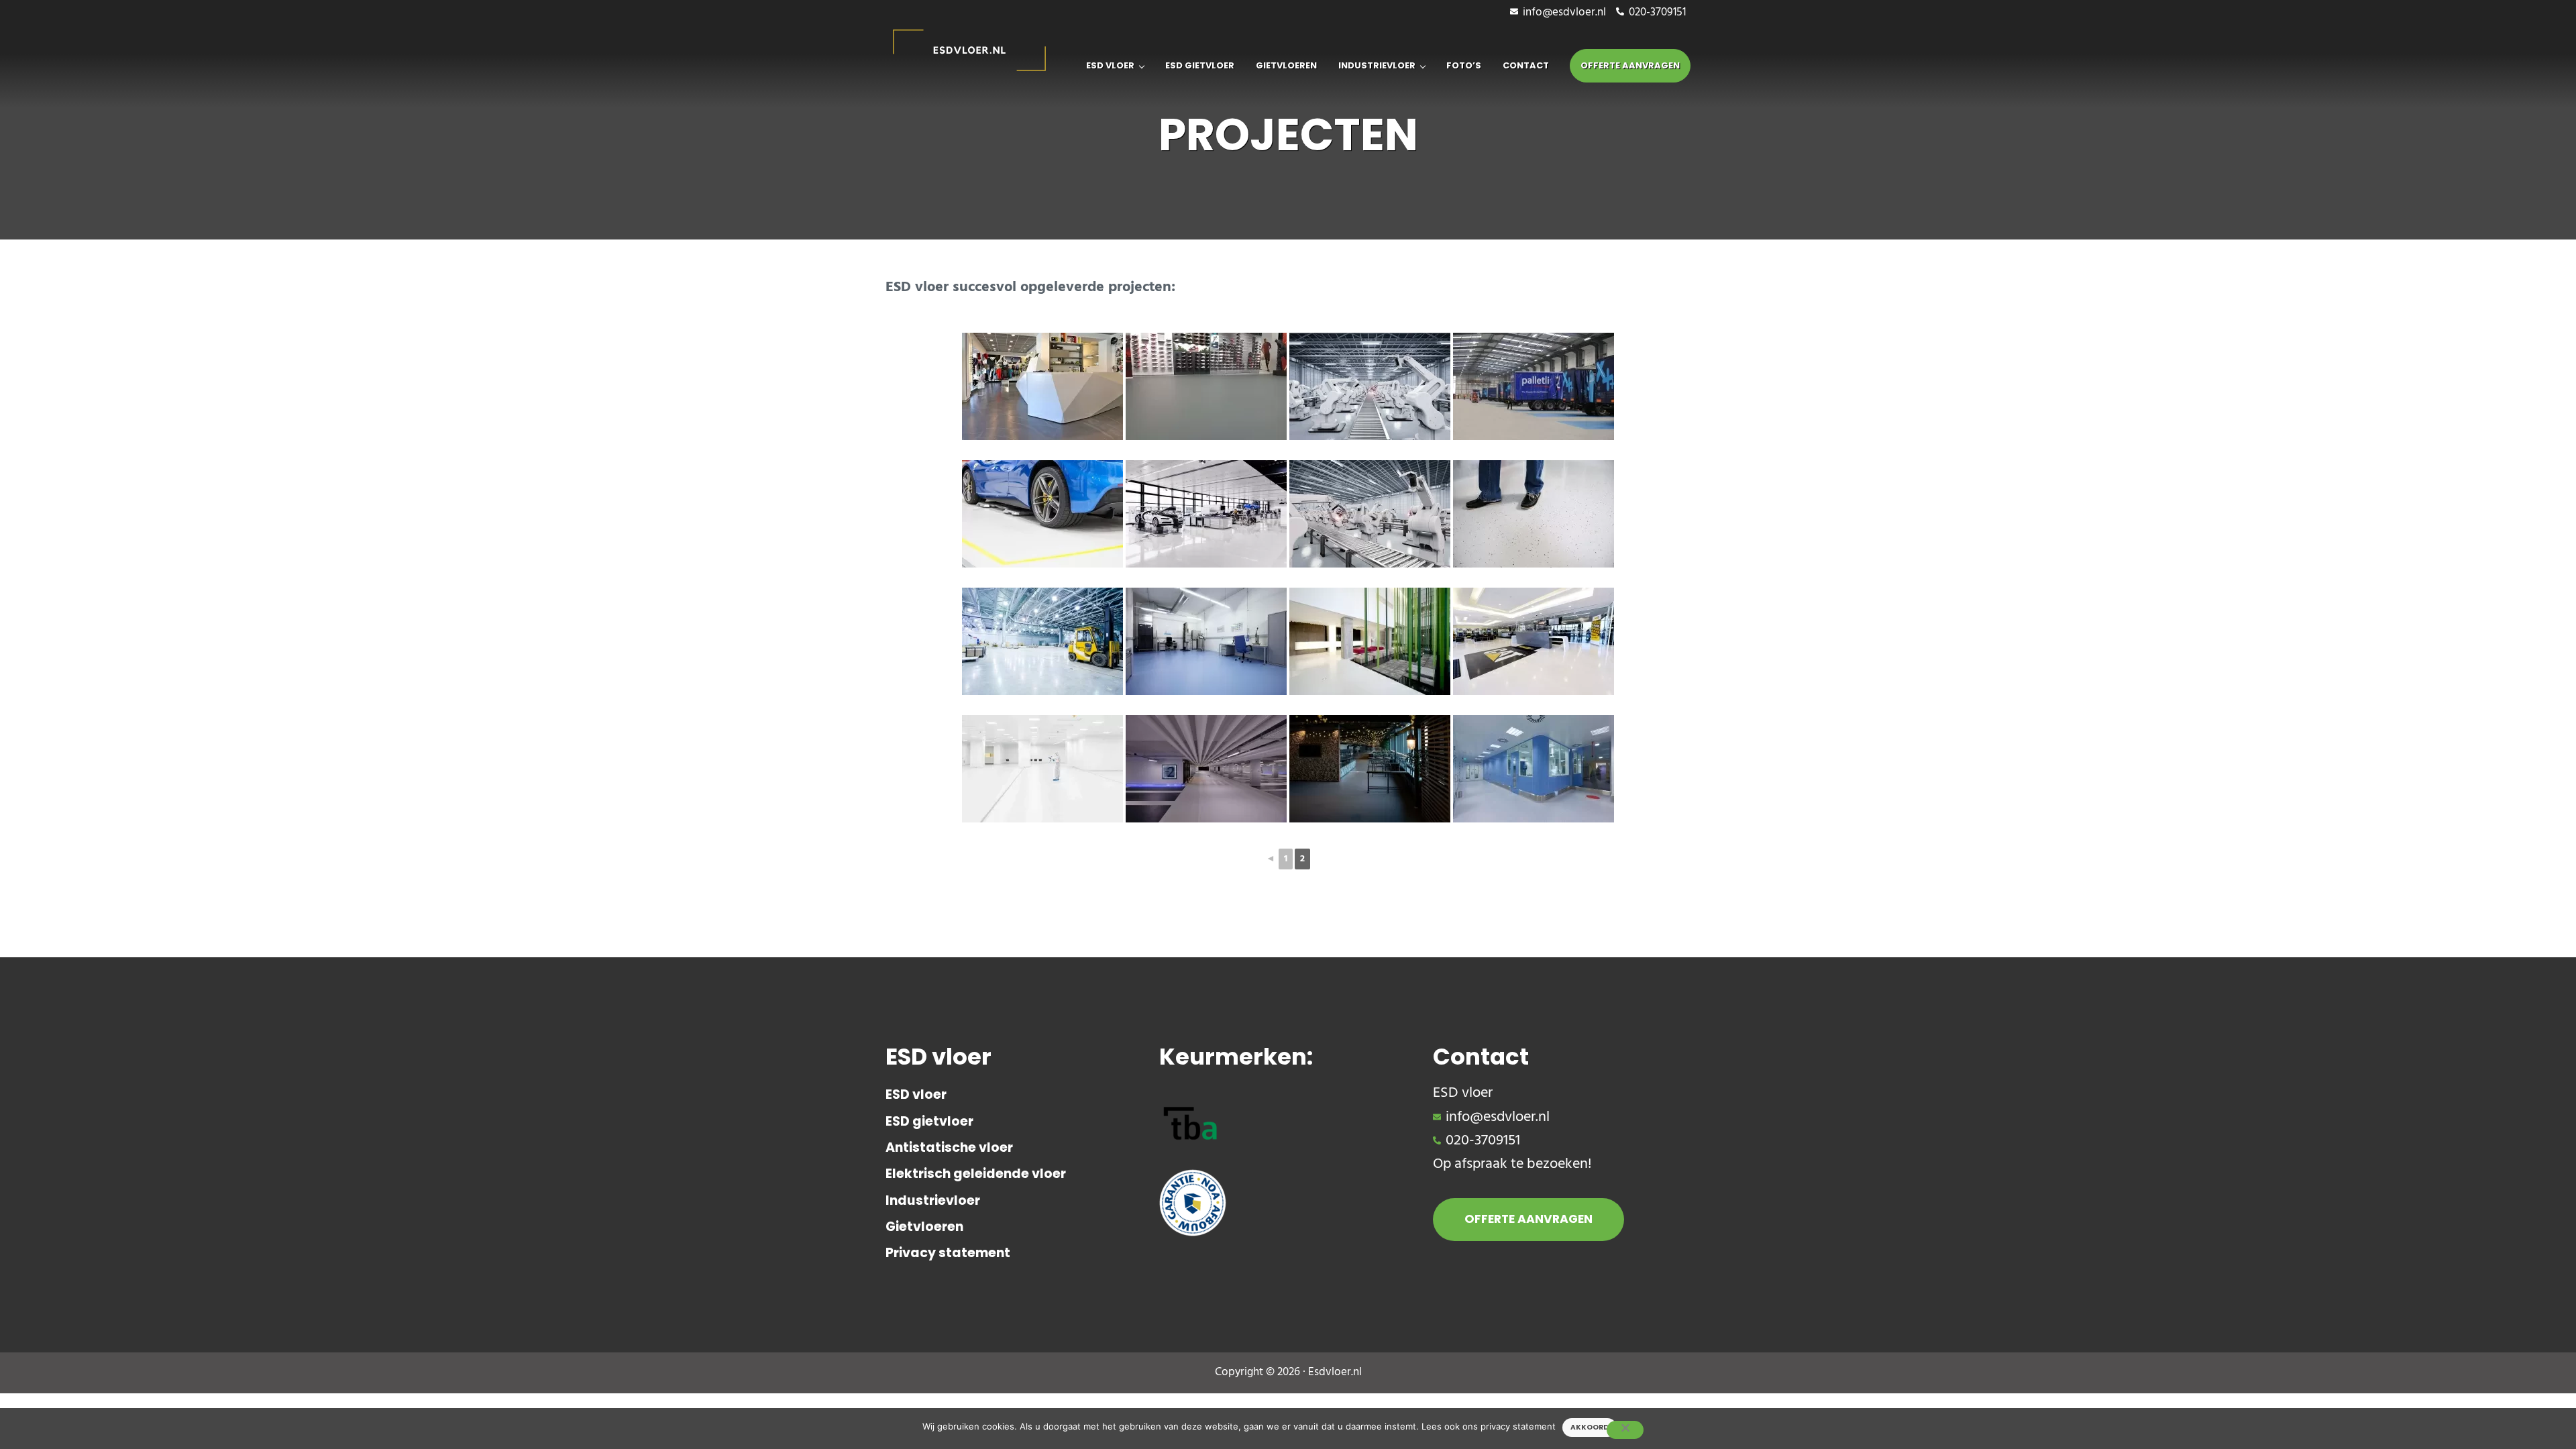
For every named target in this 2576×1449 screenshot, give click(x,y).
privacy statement (1518, 1426)
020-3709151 (1657, 13)
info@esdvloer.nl (1564, 13)
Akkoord (1590, 1427)
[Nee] (1625, 1430)
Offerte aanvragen (1528, 1219)
